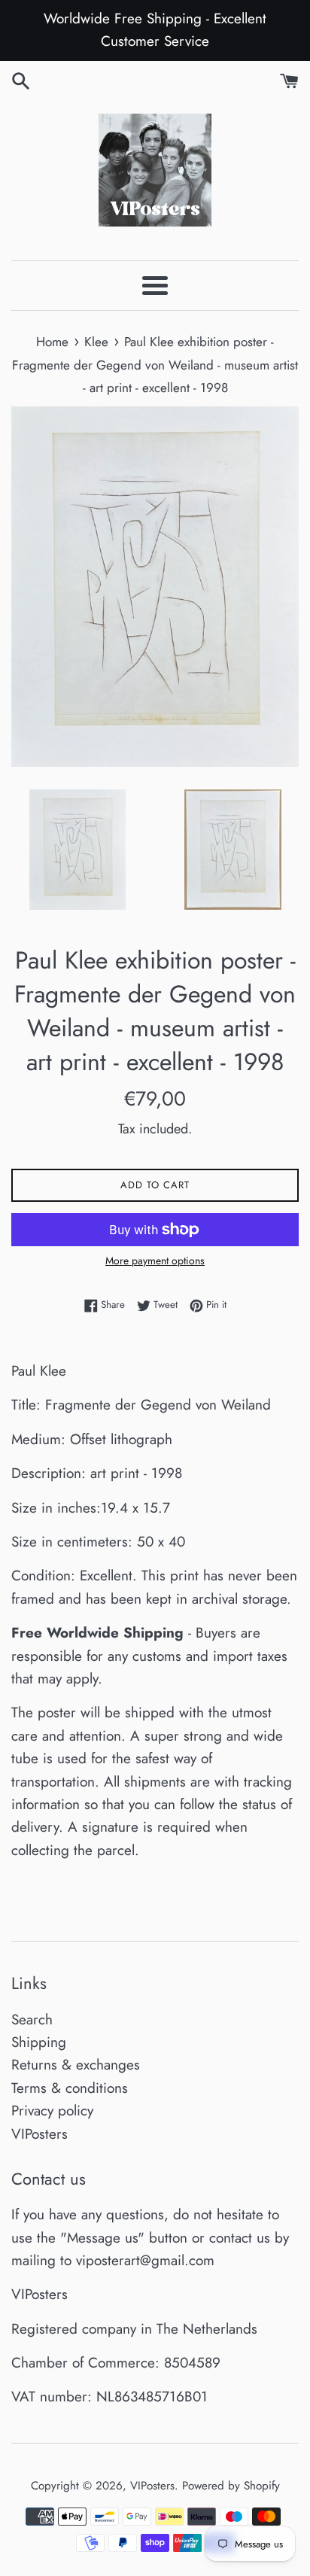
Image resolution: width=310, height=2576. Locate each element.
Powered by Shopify (231, 2486)
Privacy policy (52, 2111)
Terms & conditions (70, 2088)
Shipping (39, 2042)
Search (32, 2019)
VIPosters (40, 2134)
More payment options (155, 1261)
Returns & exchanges (76, 2065)
